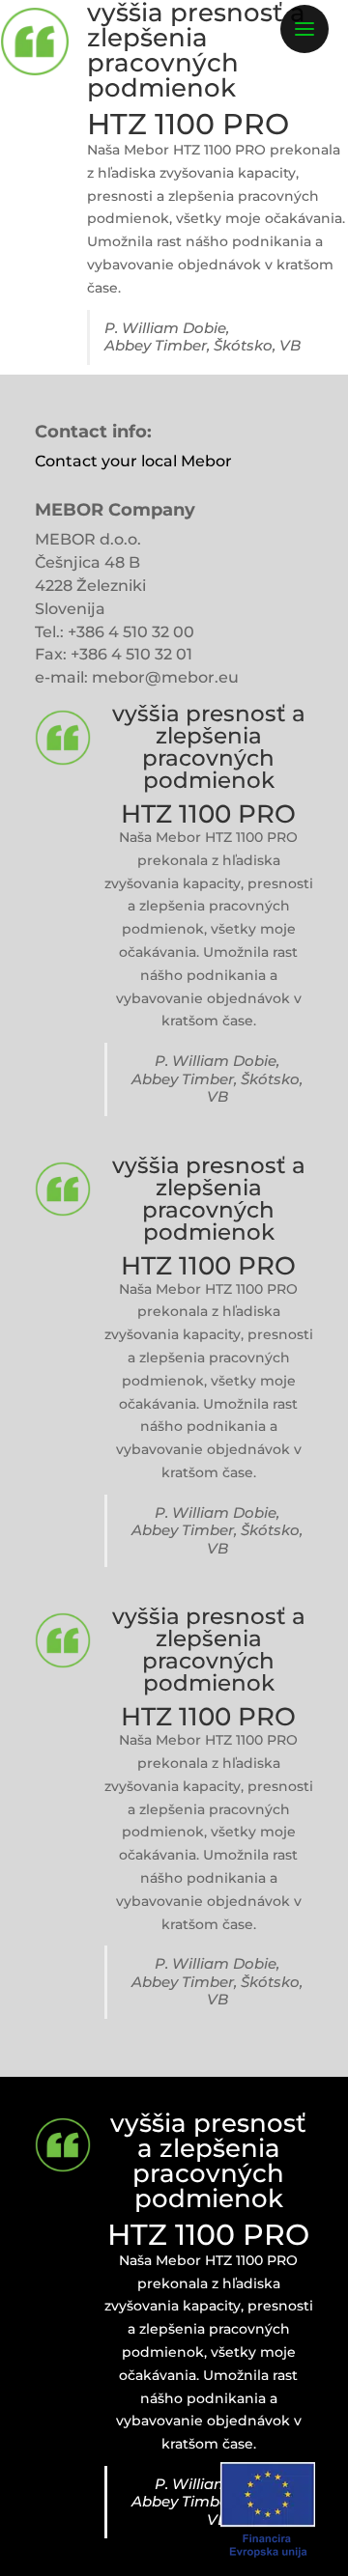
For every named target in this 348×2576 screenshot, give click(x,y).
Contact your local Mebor (133, 461)
